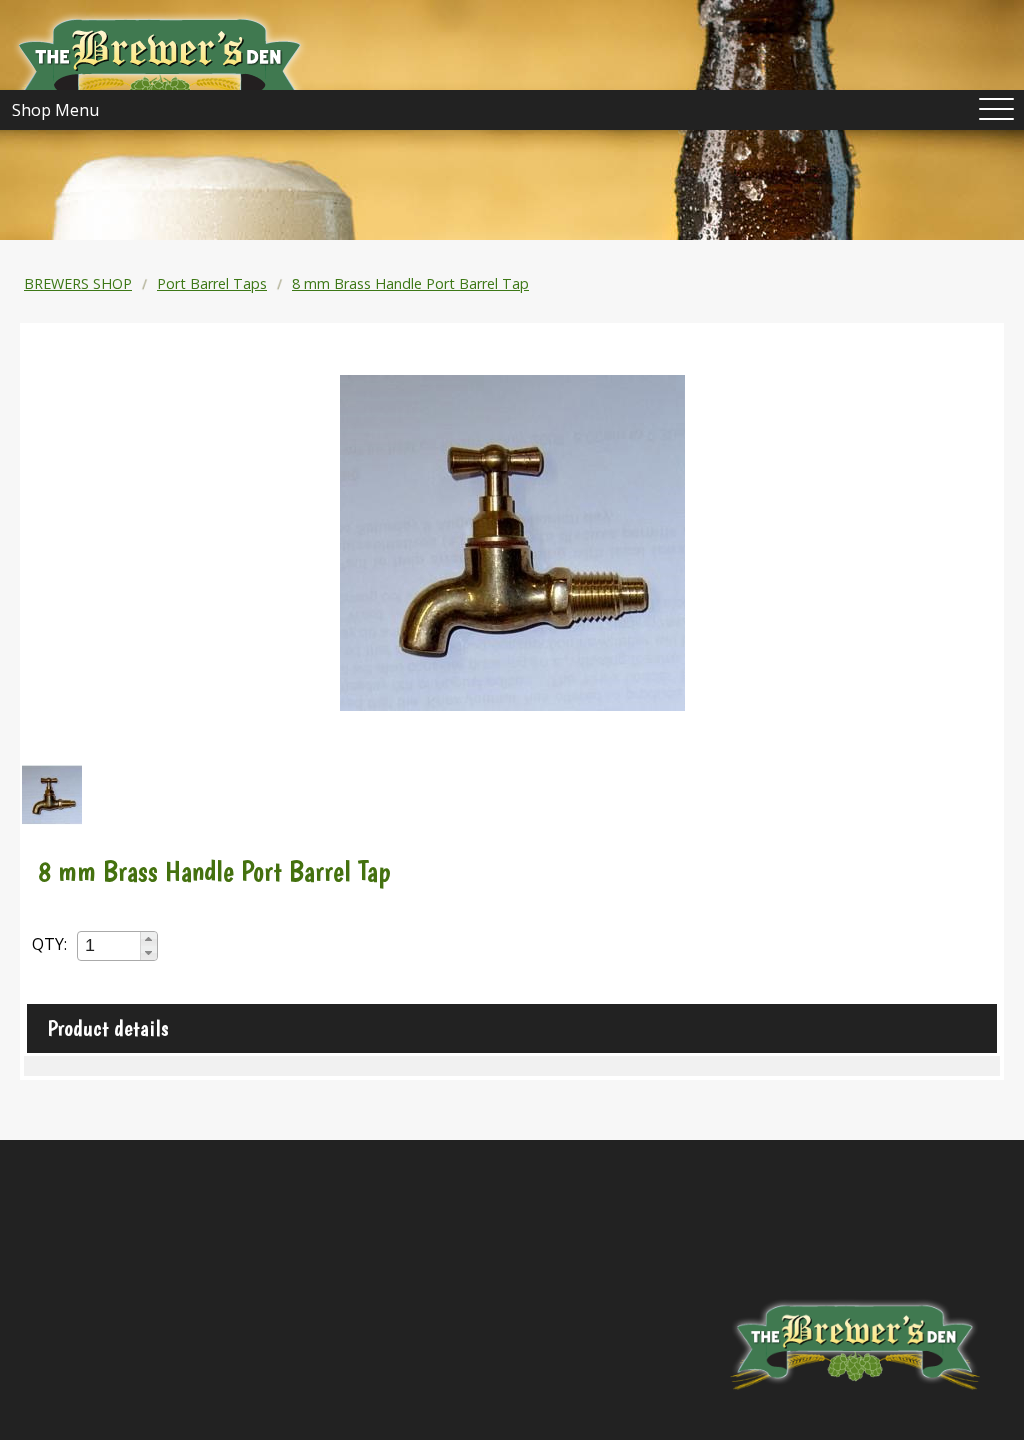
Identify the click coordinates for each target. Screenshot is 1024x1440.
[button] (148, 939)
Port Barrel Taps (212, 283)
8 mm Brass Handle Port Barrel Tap (410, 283)
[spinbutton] (110, 945)
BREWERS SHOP (78, 283)
